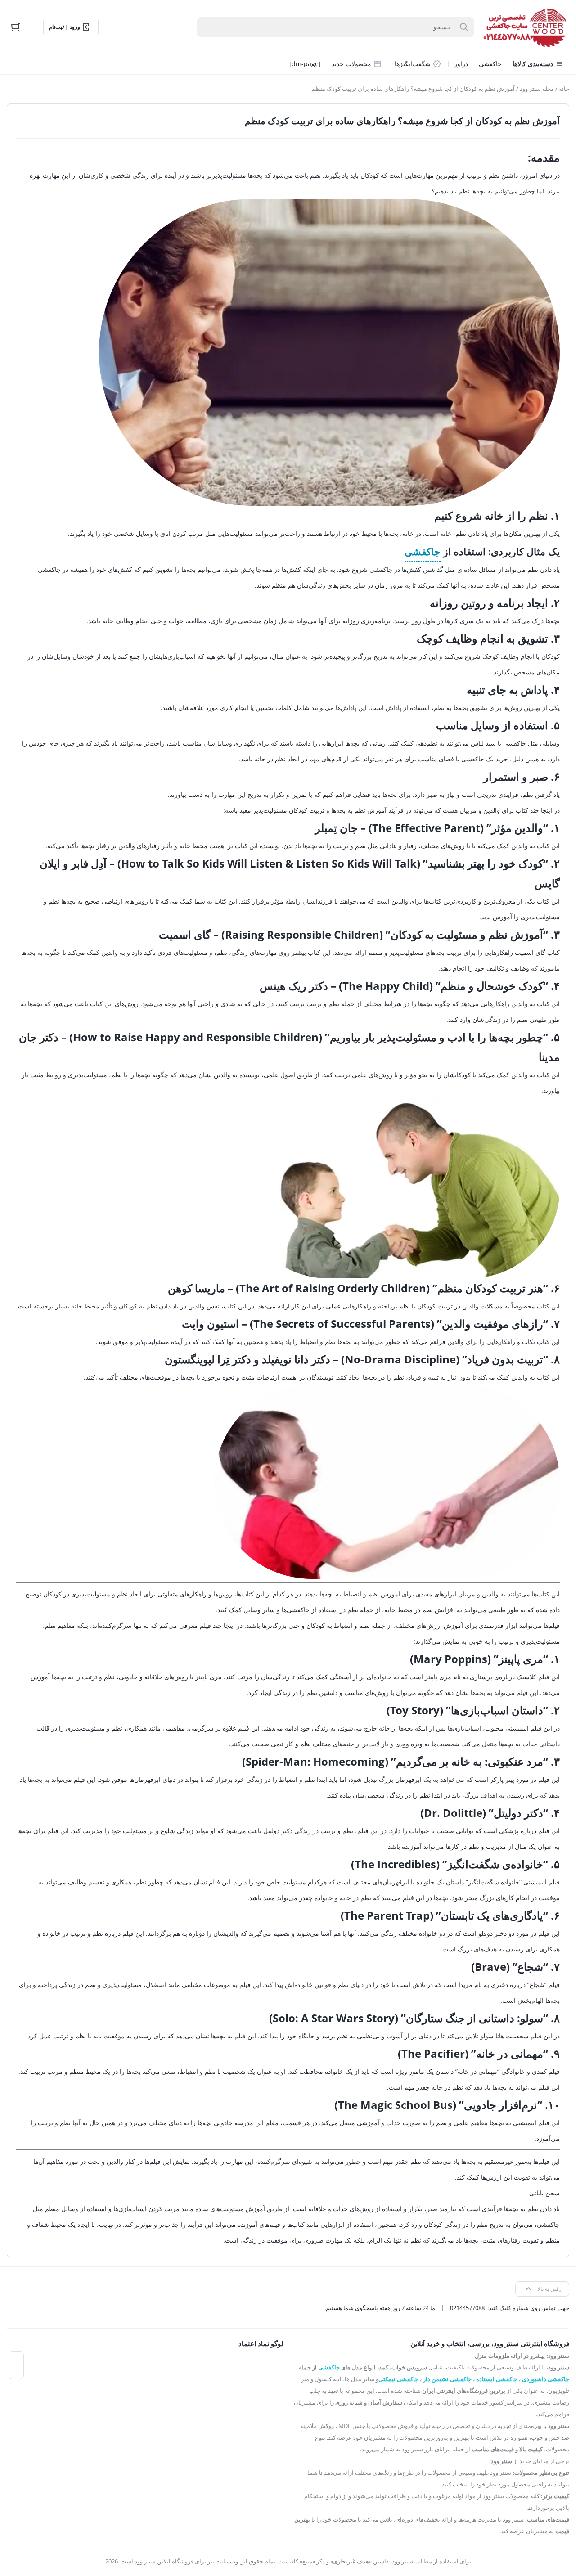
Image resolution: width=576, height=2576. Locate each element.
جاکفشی (423, 551)
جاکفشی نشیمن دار (447, 2379)
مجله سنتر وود (537, 89)
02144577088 (467, 2308)
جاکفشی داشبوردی (546, 2379)
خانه (564, 89)
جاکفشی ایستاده (497, 2379)
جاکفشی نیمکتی (398, 2379)
